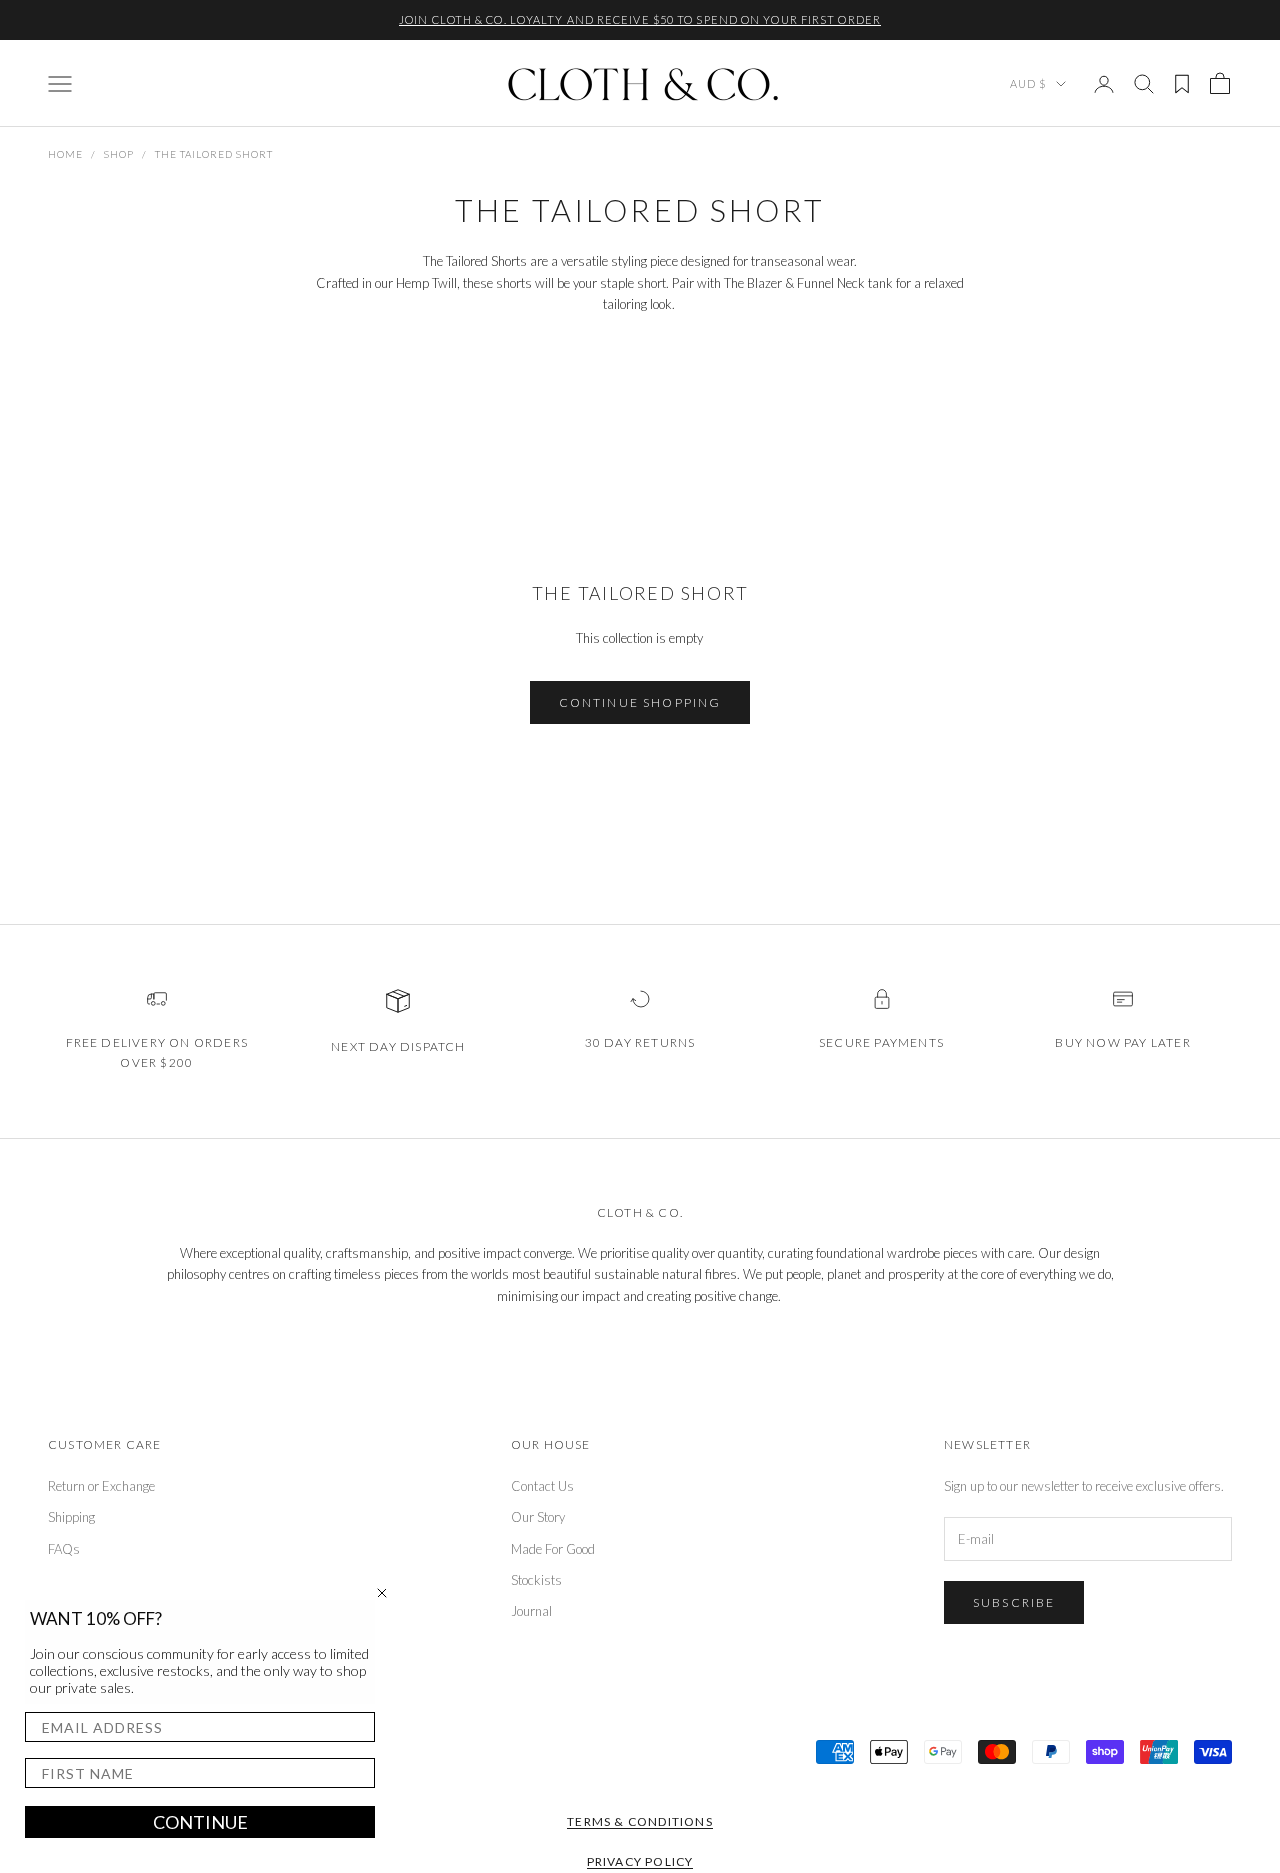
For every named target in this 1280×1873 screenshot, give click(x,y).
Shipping (71, 1517)
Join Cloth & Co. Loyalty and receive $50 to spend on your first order (640, 19)
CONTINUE (200, 1822)
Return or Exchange (101, 1486)
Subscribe (1014, 1602)
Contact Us (542, 1486)
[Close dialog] (382, 1593)
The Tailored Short (214, 154)
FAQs (64, 1549)
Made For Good (553, 1549)
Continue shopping (640, 702)
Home (65, 154)
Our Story (538, 1517)
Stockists (536, 1580)
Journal (531, 1611)
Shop (119, 154)
